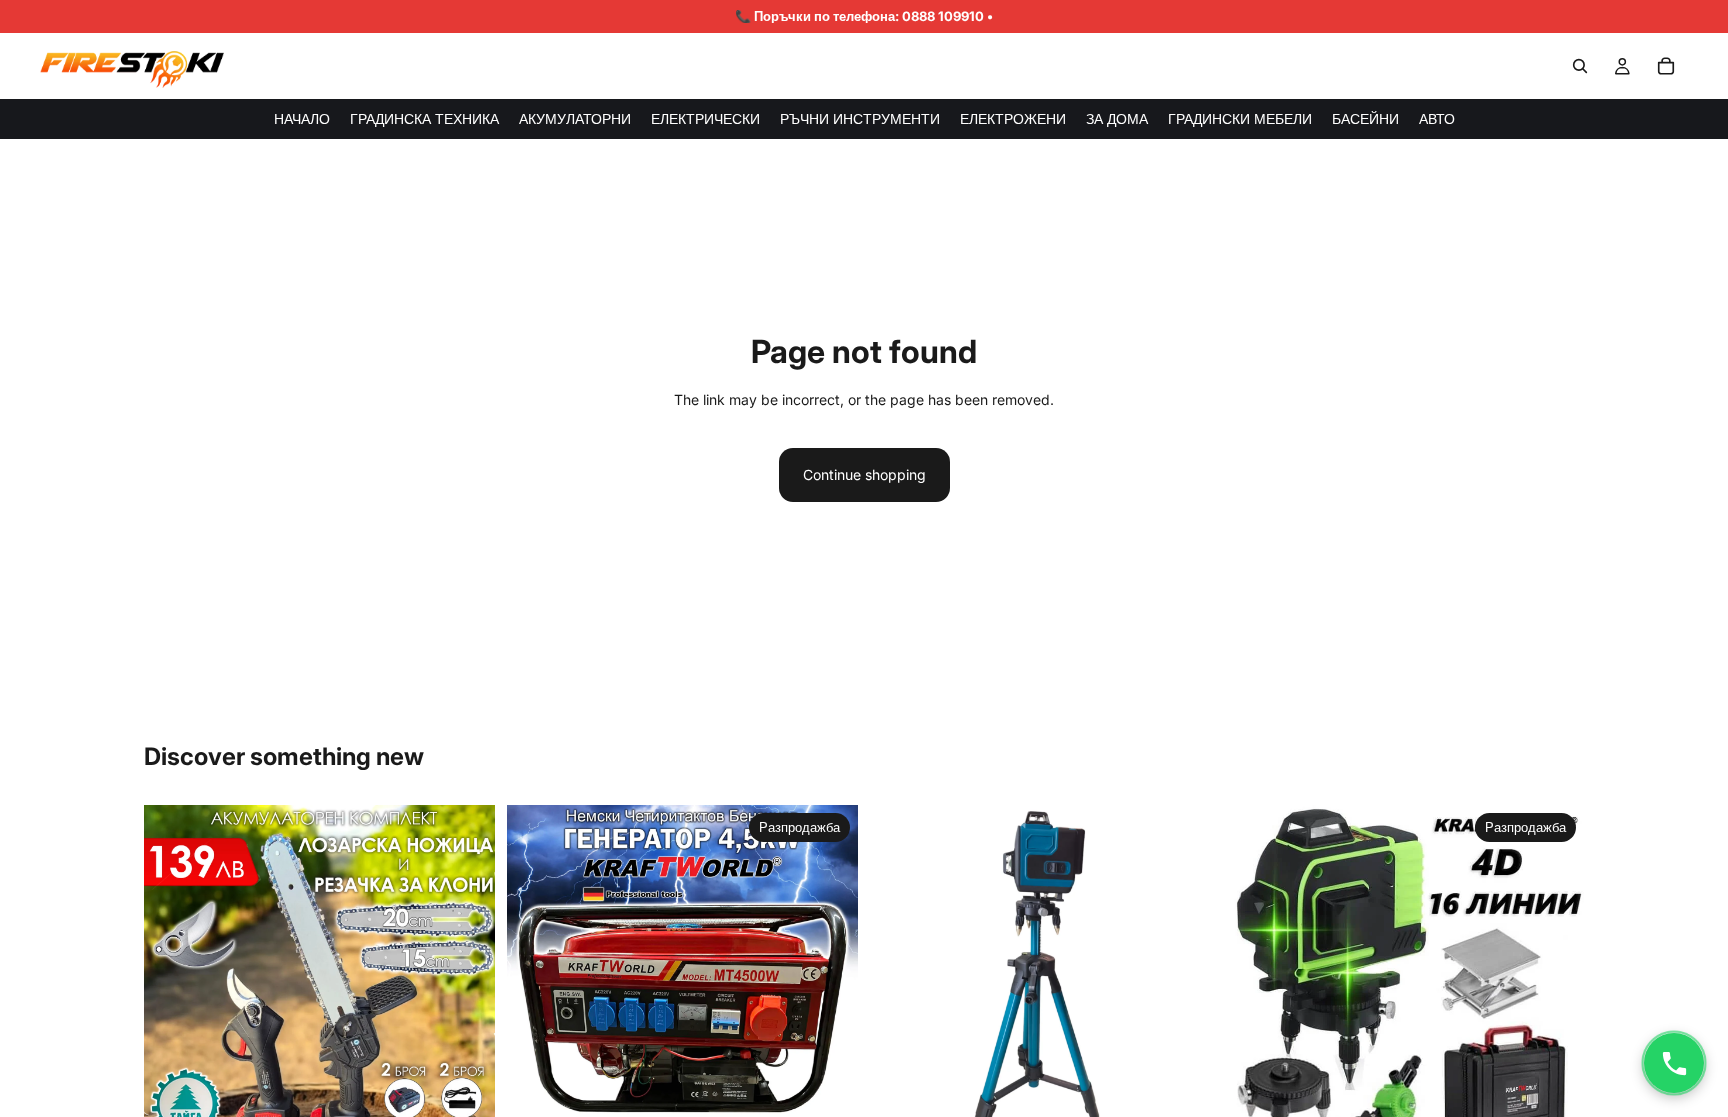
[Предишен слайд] (174, 981)
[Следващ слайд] (465, 981)
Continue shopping (864, 474)
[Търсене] (1580, 66)
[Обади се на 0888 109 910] (1674, 1063)
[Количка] (1666, 66)
